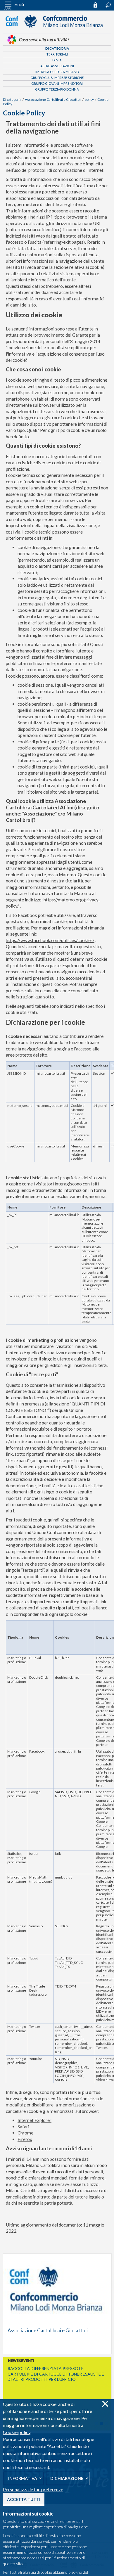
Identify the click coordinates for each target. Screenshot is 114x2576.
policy (89, 99)
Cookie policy (17, 2432)
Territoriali (57, 54)
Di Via (57, 60)
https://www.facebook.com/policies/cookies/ (50, 940)
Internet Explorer (34, 2120)
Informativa (23, 2478)
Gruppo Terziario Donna (57, 89)
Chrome (25, 2133)
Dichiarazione (67, 2478)
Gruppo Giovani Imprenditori (57, 83)
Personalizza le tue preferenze (33, 2489)
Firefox (25, 2139)
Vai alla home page (57, 2304)
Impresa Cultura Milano (57, 72)
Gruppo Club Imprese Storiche (57, 78)
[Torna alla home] (57, 30)
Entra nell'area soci (98, 5)
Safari (23, 2127)
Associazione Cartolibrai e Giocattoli (53, 99)
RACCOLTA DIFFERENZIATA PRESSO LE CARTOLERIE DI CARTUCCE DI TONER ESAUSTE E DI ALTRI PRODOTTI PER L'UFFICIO (56, 2374)
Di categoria (57, 48)
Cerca (108, 5)
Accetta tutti (24, 2499)
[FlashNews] (57, 2361)
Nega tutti (105, 2404)
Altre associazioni (57, 66)
